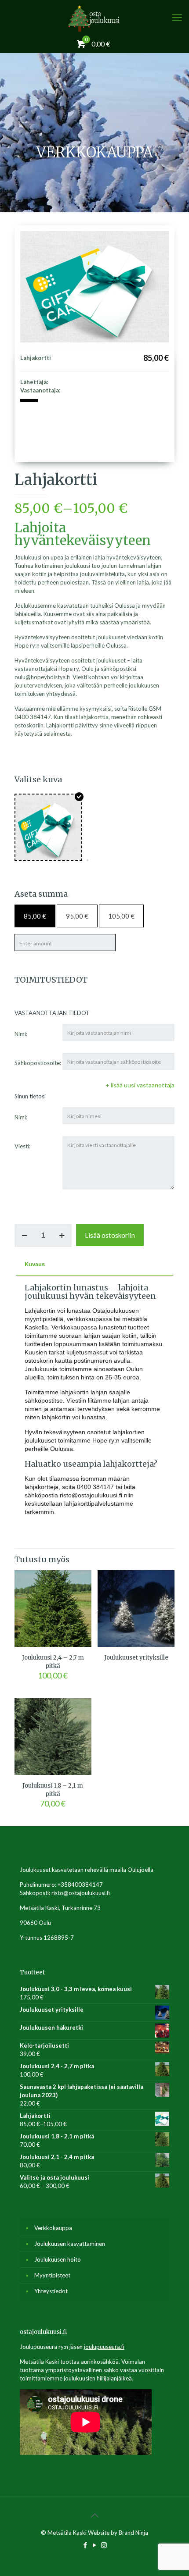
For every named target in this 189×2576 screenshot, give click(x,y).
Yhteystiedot (51, 2291)
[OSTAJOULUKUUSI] (94, 18)
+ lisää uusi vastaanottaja (140, 1085)
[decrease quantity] (24, 1236)
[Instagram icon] (104, 2545)
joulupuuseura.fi (104, 2347)
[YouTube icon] (95, 2545)
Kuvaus (35, 1264)
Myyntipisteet (52, 2275)
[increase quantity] (62, 1236)
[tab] (94, 1265)
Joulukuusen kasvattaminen (70, 2244)
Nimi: (21, 1034)
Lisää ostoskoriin (110, 1235)
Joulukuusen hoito (58, 2259)
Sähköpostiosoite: (38, 1063)
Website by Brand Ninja (118, 2533)
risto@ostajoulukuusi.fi (81, 1893)
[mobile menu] (177, 18)
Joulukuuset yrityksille (136, 1658)
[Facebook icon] (85, 2545)
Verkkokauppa (53, 2228)
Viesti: (22, 1146)
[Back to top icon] (94, 2515)
